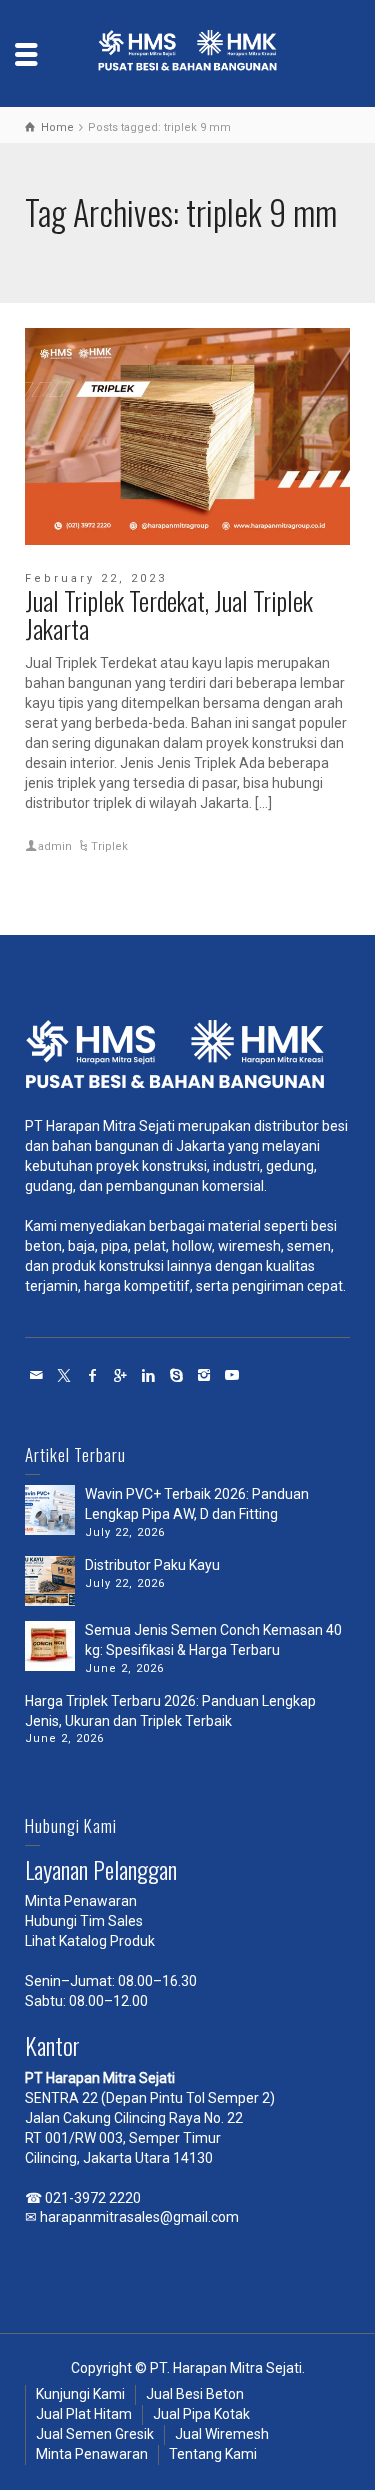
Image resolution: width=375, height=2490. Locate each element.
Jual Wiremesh (222, 2434)
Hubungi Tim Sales (84, 1921)
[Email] (37, 1375)
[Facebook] (93, 1375)
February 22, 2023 (96, 578)
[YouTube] (233, 1375)
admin (55, 846)
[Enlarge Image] (187, 436)
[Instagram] (205, 1375)
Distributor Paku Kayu (152, 1565)
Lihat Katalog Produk (90, 1941)
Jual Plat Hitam (84, 2414)
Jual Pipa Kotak (201, 2414)
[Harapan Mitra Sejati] (188, 52)
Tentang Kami (213, 2454)
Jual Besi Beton (195, 2394)
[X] (65, 1375)
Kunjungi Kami (80, 2394)
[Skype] (177, 1375)
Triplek (109, 846)
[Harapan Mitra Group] (187, 1059)
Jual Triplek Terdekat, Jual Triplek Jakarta (169, 615)
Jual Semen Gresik (95, 2434)
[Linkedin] (149, 1375)
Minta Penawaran (81, 1901)
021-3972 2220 (93, 2198)
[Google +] (121, 1375)
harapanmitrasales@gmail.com (139, 2217)
